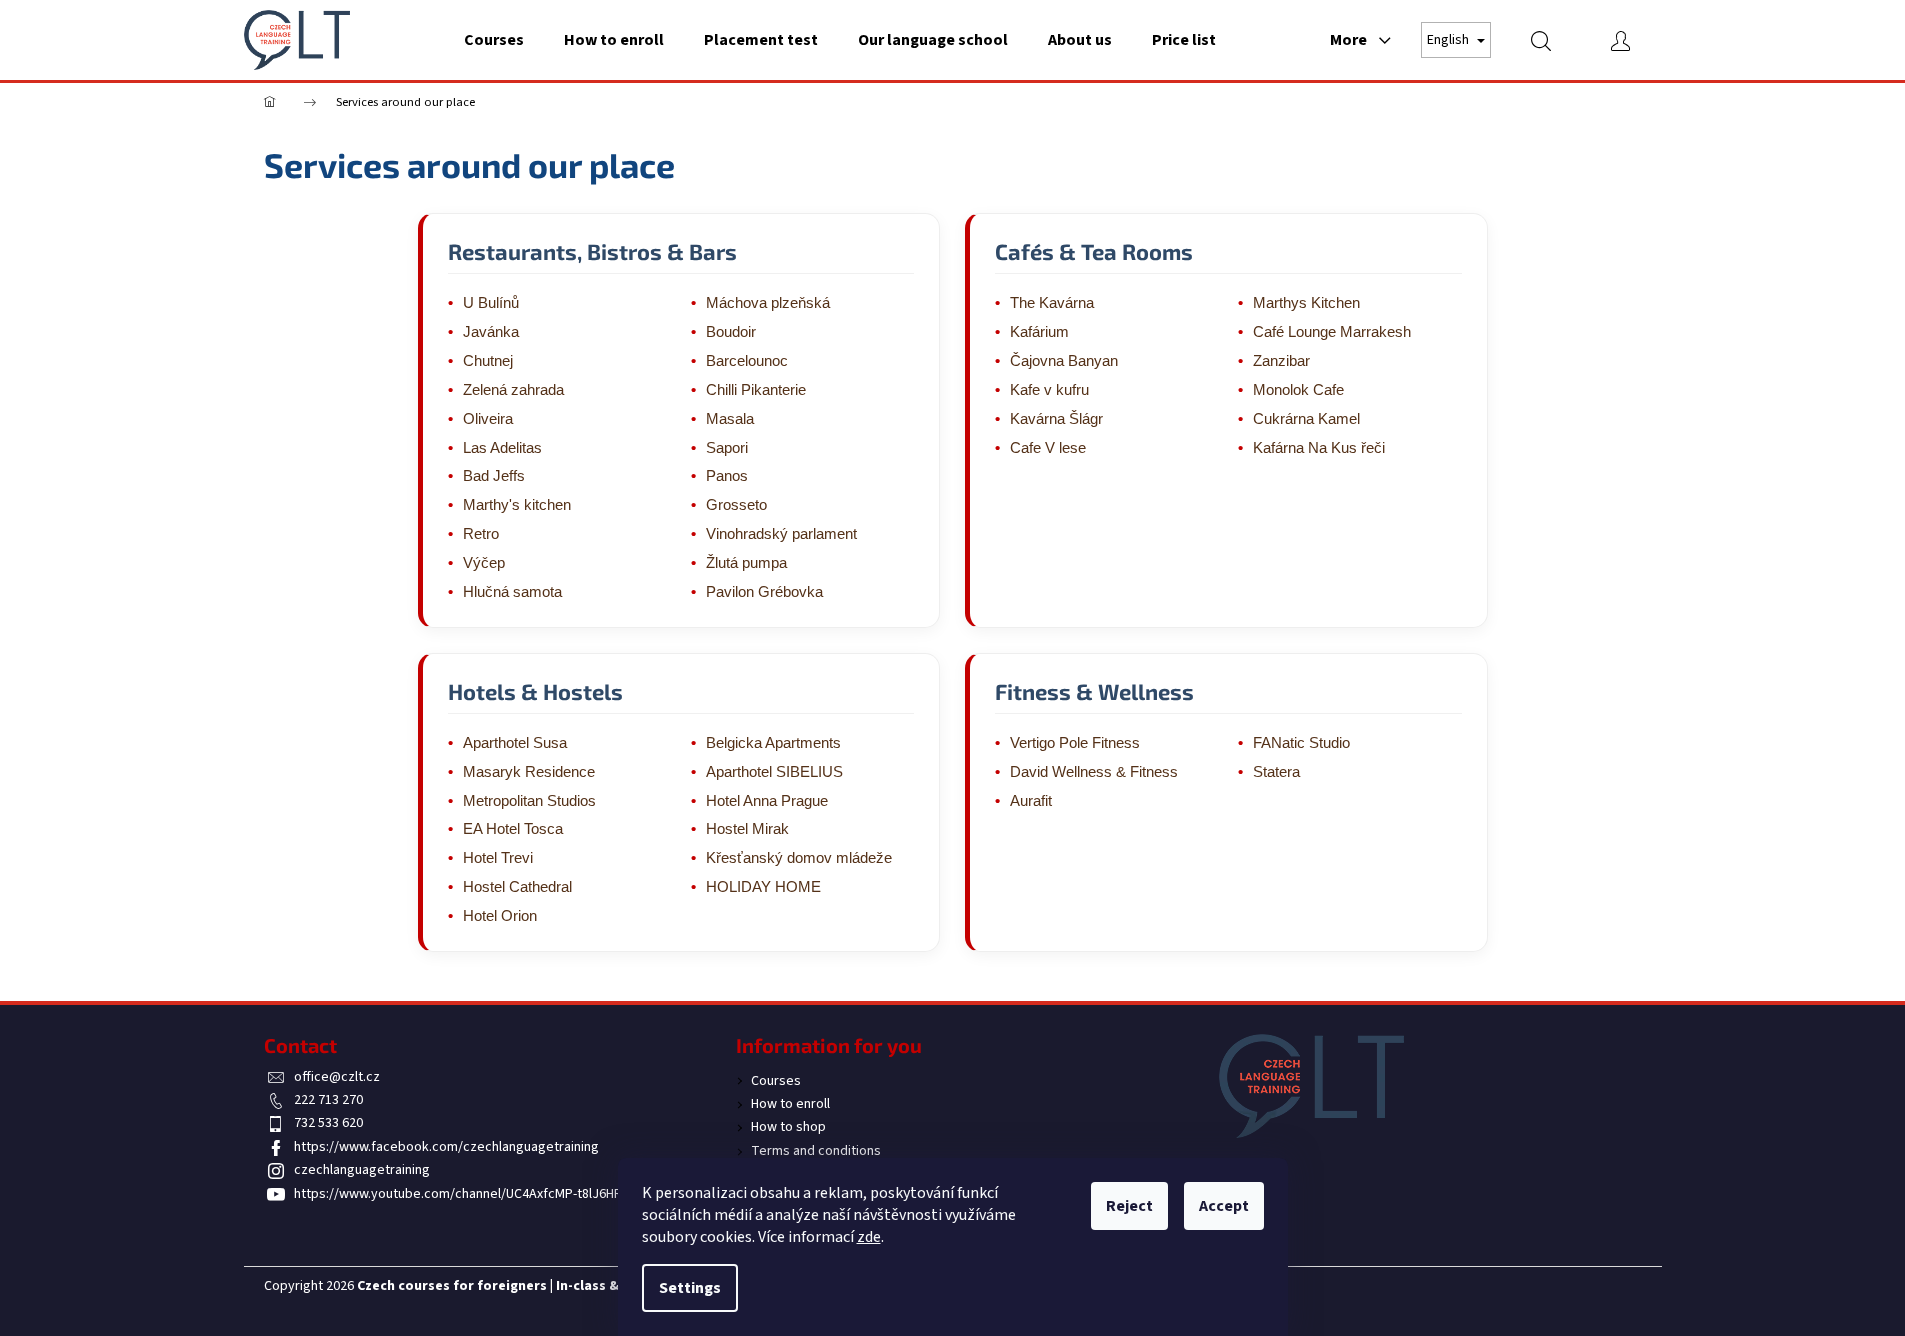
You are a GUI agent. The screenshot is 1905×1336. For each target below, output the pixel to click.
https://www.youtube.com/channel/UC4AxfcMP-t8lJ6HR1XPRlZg (482, 1194)
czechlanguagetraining (362, 1170)
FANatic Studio (1301, 743)
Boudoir (731, 332)
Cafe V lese (1048, 448)
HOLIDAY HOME (763, 887)
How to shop (788, 1127)
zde (869, 1237)
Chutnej (488, 361)
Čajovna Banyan (1064, 361)
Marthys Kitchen (1306, 303)
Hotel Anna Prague (767, 801)
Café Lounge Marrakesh (1332, 332)
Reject (1129, 1206)
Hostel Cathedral (517, 887)
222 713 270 (328, 1100)
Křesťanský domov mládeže (799, 858)
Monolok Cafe (1298, 390)
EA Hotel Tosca (513, 829)
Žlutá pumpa (746, 563)
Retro (481, 534)
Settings (690, 1288)
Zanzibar (1281, 361)
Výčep (484, 563)
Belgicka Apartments (773, 743)
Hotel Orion (500, 916)
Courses (776, 1081)
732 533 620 (328, 1123)
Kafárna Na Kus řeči (1319, 448)
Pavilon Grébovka (764, 592)
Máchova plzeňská (768, 303)
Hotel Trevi (498, 858)
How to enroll (790, 1104)
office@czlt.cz (337, 1077)
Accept (1224, 1206)
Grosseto (736, 505)
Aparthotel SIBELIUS (774, 772)
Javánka (491, 332)
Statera (1276, 772)
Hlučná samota (512, 592)
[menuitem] (494, 40)
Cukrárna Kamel (1306, 419)
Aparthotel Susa (515, 743)
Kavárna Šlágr (1056, 419)
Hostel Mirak (747, 829)
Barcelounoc (747, 361)
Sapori (727, 448)
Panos (727, 476)
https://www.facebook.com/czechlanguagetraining (446, 1147)
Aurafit (1031, 801)
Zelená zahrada (513, 390)
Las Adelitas (502, 448)
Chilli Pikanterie (756, 390)
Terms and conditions (816, 1151)
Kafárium (1039, 332)
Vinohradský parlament (781, 534)
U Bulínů (491, 303)
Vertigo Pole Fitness (1075, 743)
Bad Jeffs (494, 476)
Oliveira (488, 419)
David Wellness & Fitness (1094, 772)
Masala (730, 419)
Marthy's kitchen (517, 505)
